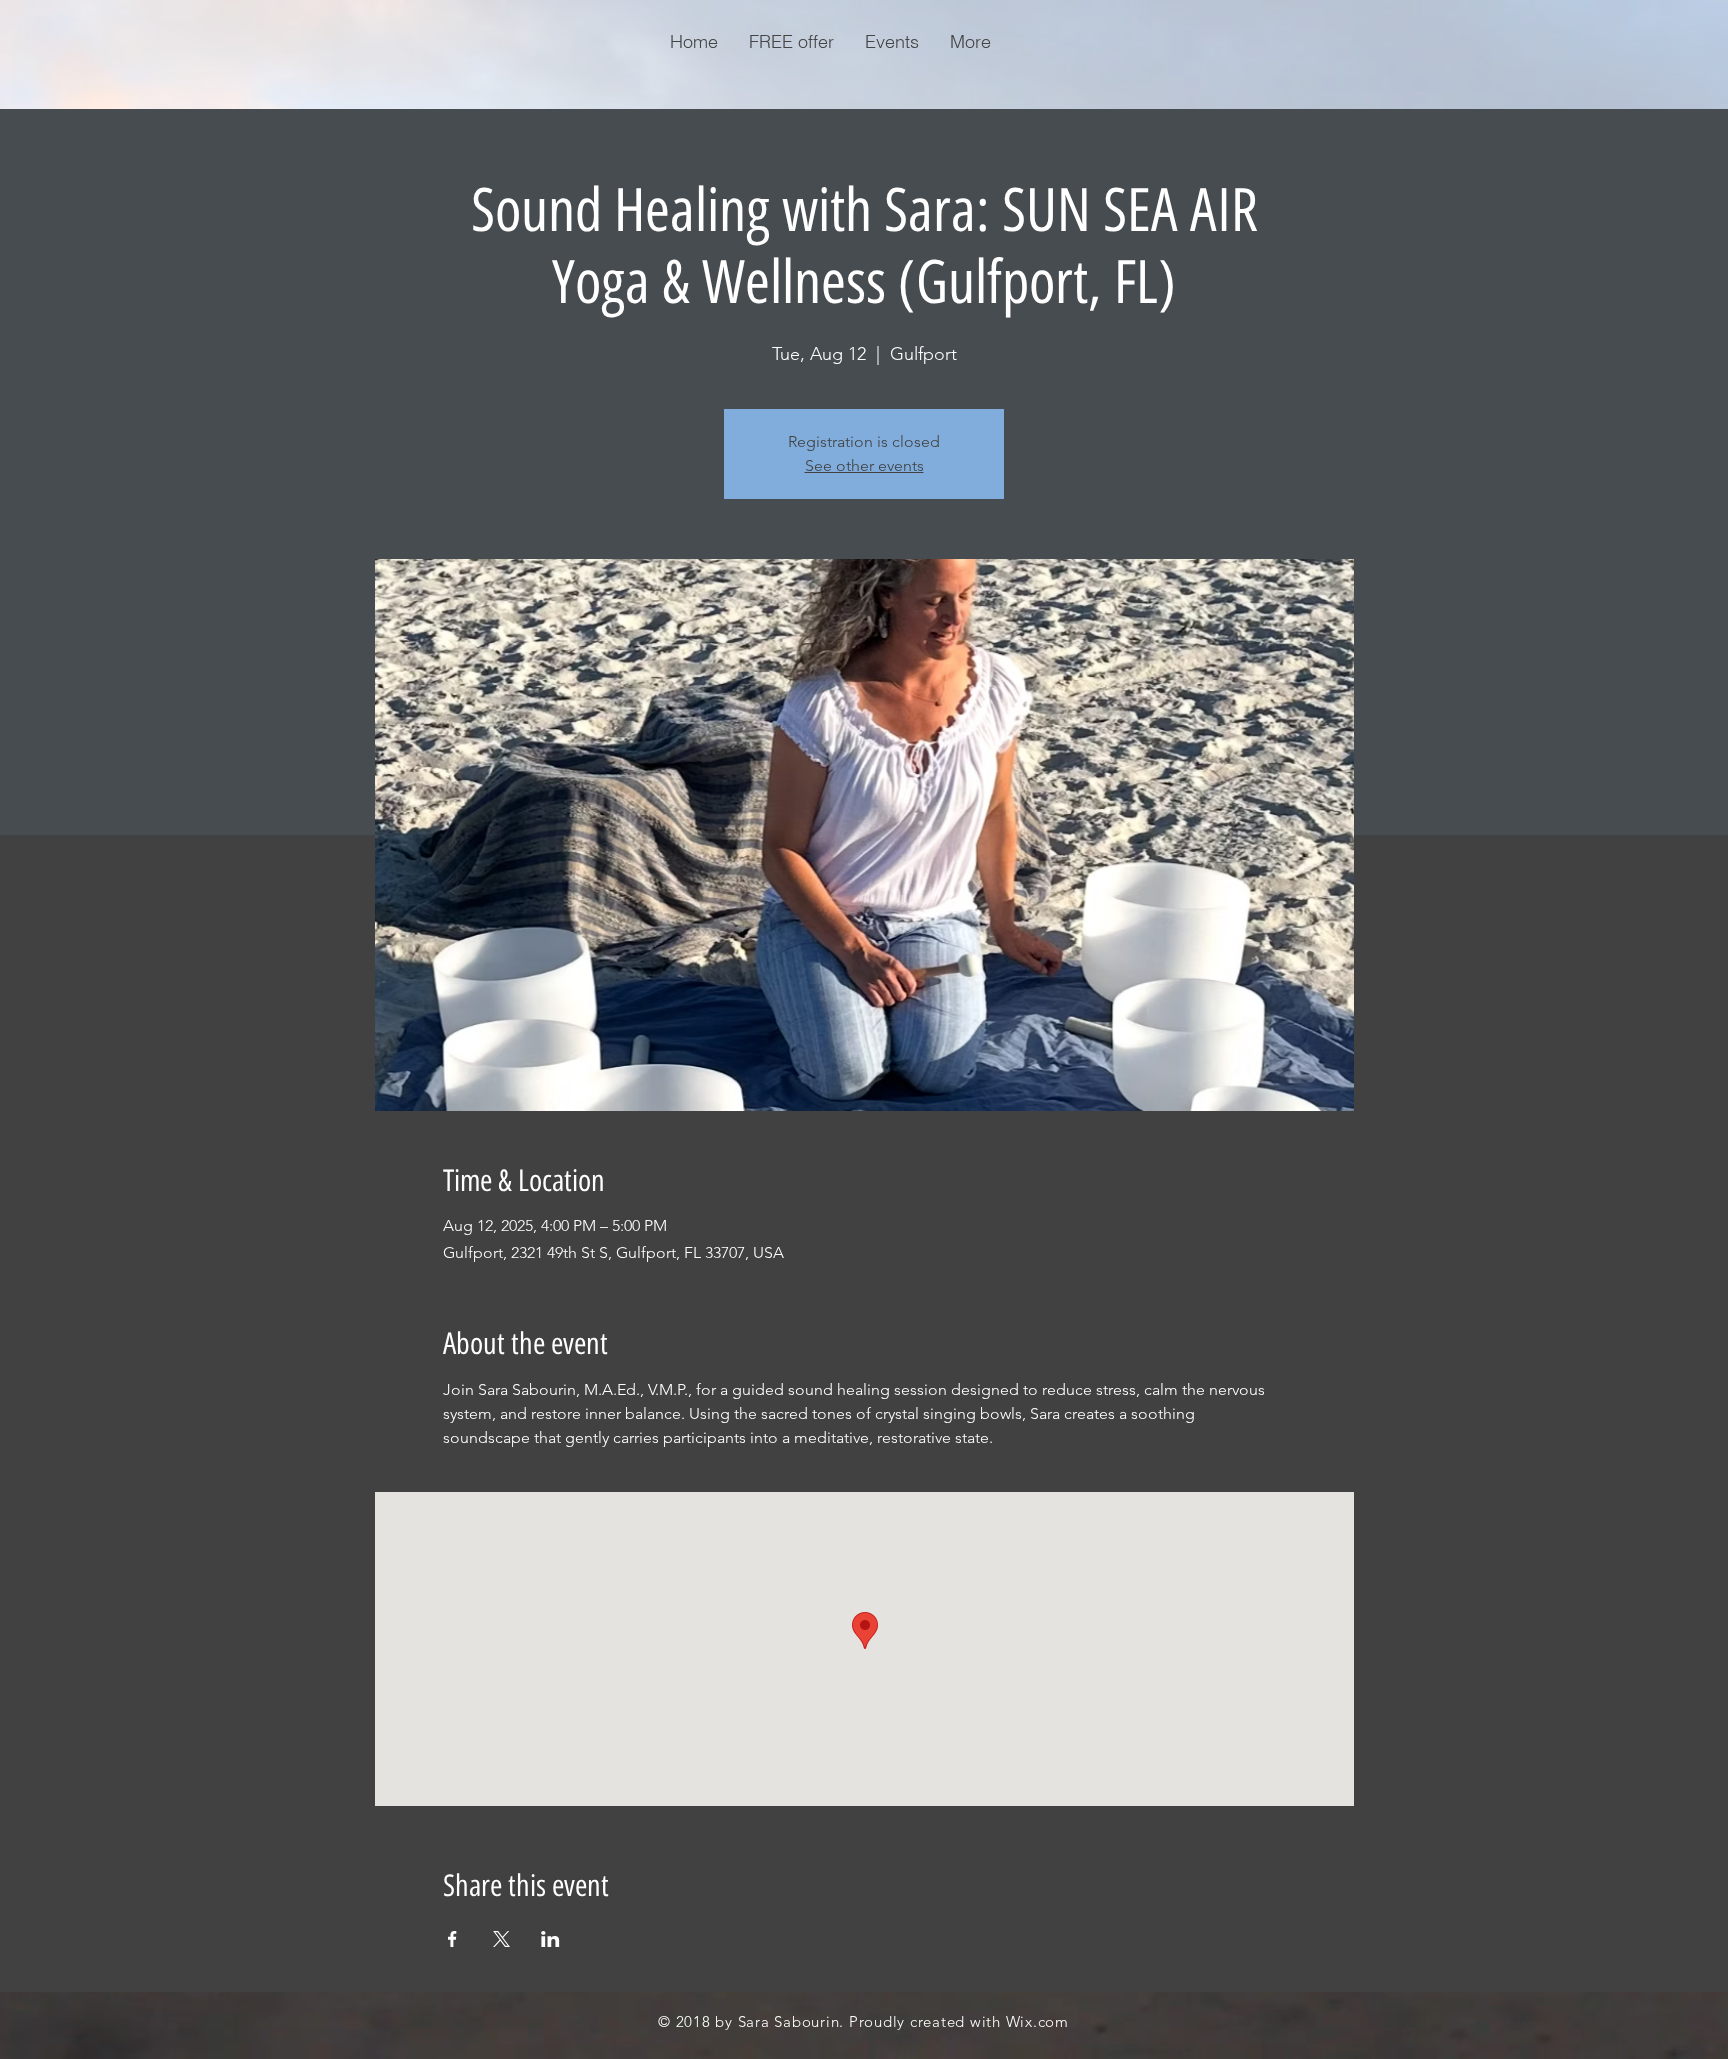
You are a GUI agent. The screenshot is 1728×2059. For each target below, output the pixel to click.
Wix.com (1037, 2021)
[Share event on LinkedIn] (550, 1939)
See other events (864, 465)
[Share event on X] (501, 1939)
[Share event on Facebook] (452, 1939)
